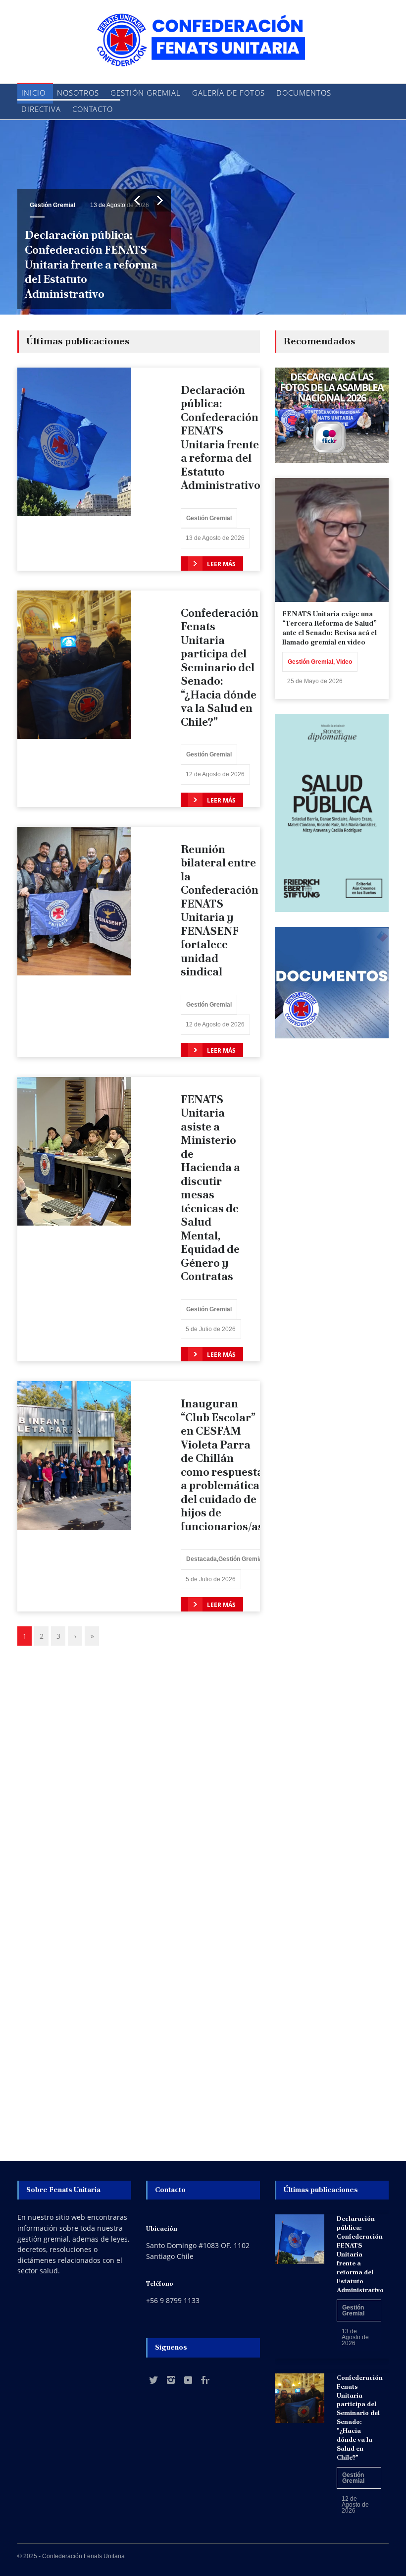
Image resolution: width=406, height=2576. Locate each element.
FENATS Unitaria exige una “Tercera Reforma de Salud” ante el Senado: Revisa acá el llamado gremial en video (330, 628)
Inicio (33, 93)
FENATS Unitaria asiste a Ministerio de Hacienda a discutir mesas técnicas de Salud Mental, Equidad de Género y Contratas (210, 1188)
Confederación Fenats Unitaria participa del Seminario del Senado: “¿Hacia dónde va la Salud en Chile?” (220, 668)
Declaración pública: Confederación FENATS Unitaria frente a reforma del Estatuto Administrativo (91, 265)
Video (344, 662)
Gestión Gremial (146, 93)
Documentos (304, 93)
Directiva (41, 109)
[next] (160, 200)
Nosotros (78, 93)
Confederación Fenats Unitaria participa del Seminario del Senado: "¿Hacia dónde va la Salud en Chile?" (360, 2417)
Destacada (202, 1559)
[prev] (137, 200)
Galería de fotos (228, 93)
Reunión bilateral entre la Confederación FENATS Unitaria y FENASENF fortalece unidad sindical (220, 911)
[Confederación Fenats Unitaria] (203, 51)
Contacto (93, 109)
